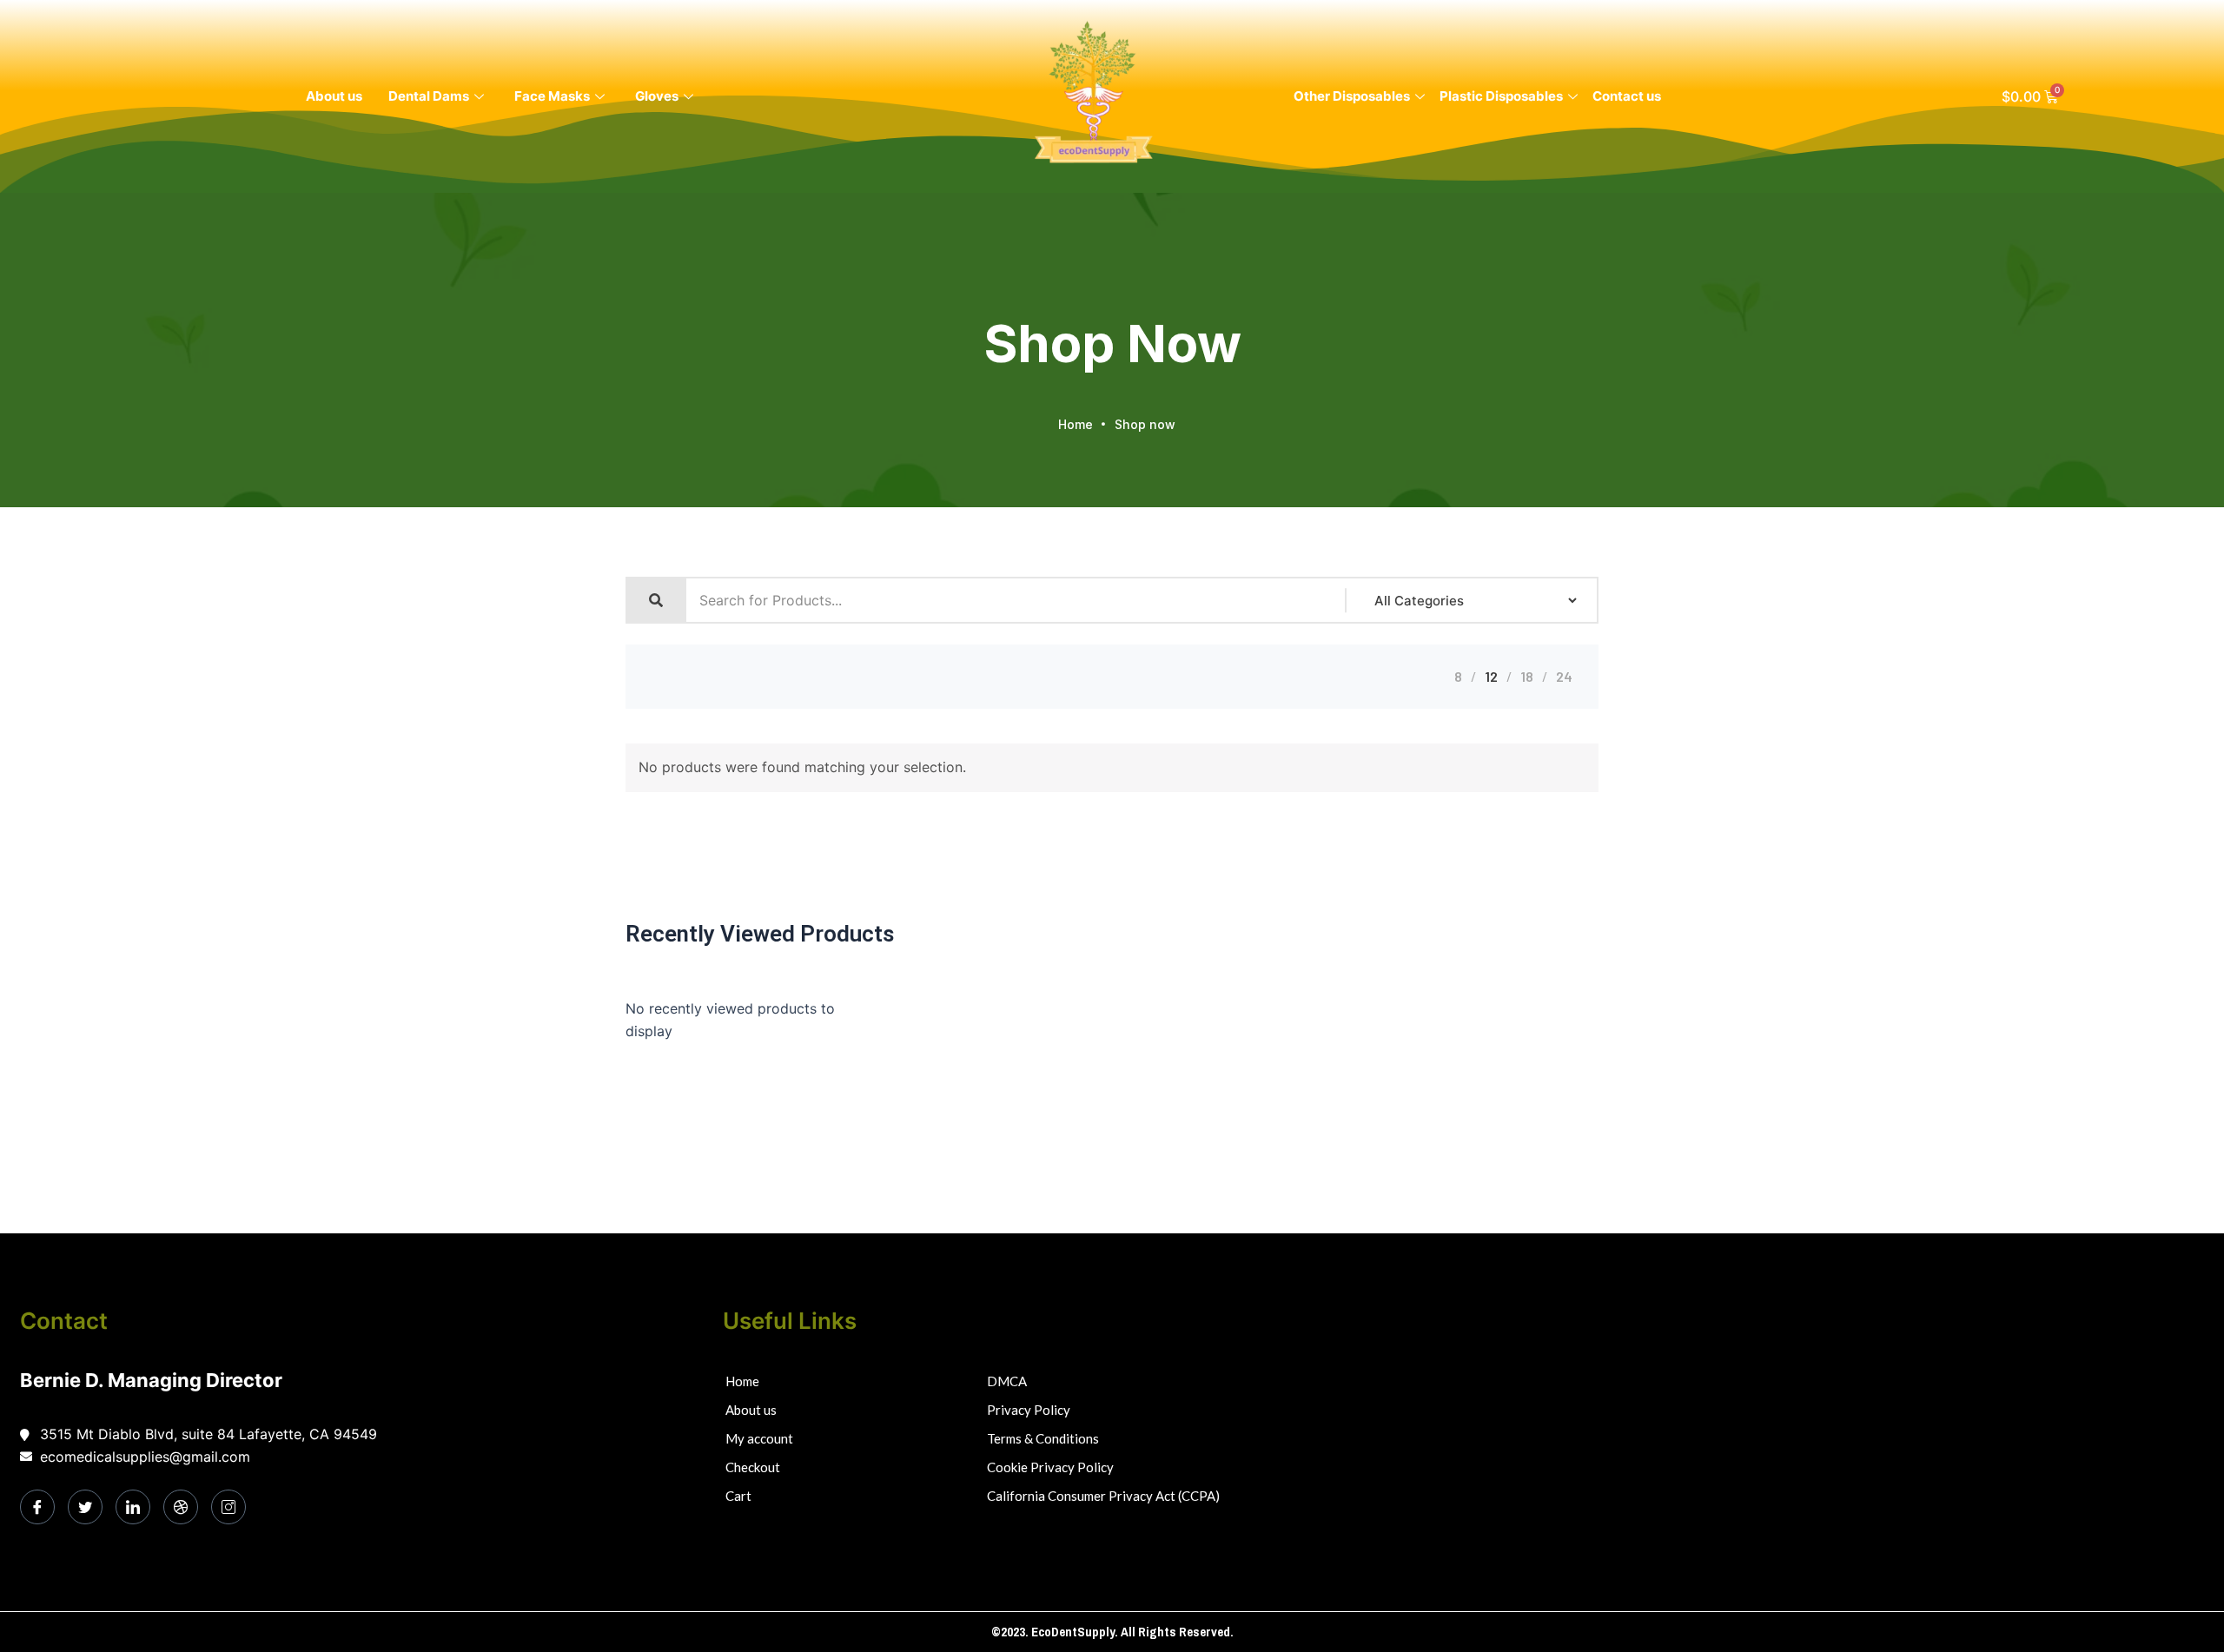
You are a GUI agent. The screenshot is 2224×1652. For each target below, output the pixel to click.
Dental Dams (429, 96)
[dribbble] (181, 1507)
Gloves (657, 96)
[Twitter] (85, 1507)
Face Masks (552, 96)
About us (334, 96)
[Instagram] (228, 1507)
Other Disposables (1352, 96)
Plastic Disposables (1501, 96)
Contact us (1627, 96)
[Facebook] (37, 1507)
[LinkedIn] (133, 1507)
